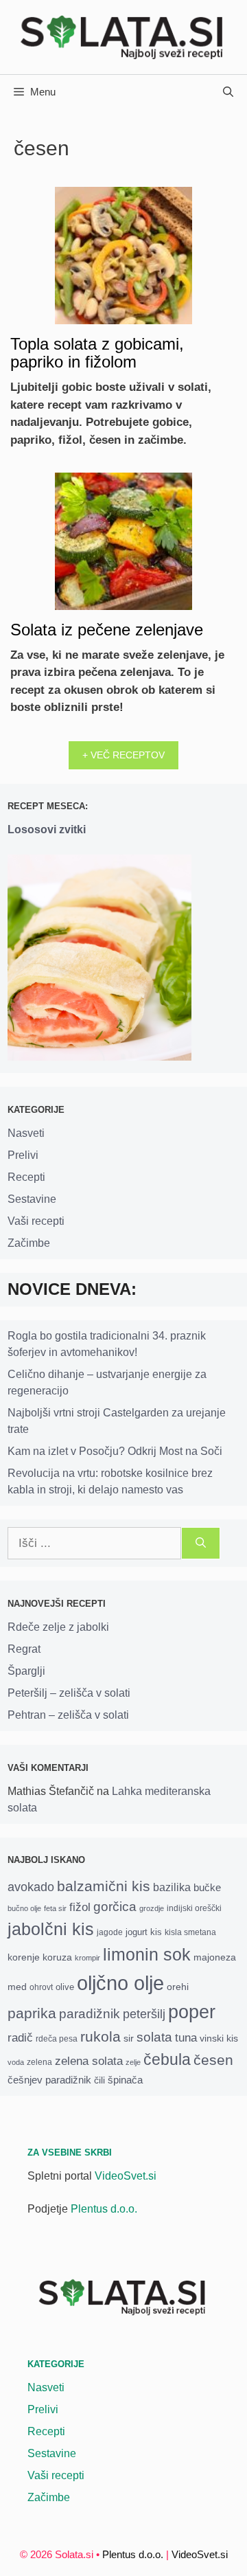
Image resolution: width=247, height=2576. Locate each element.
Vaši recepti (36, 1221)
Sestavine (32, 1199)
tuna (186, 2038)
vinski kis (219, 2038)
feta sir (55, 1908)
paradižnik (90, 2014)
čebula (167, 2059)
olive (65, 1987)
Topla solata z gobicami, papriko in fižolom (97, 353)
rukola (101, 2036)
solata (154, 2037)
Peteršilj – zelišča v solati (69, 1693)
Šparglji (26, 1671)
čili (99, 2080)
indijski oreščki (194, 1908)
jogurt (137, 1932)
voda (16, 2062)
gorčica (115, 1907)
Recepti (26, 1177)
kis (156, 1932)
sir (129, 2038)
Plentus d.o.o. (104, 2209)
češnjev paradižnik (49, 2080)
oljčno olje (120, 1983)
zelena (39, 2062)
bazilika (172, 1887)
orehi (178, 1987)
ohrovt (41, 1987)
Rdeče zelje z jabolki (58, 1627)
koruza (57, 1957)
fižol (80, 1907)
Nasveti (26, 1133)
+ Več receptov (123, 755)
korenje (24, 1957)
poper (192, 2012)
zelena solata (89, 2061)
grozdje (152, 1908)
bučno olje (24, 1908)
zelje (133, 2062)
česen (213, 2060)
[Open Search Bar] (228, 92)
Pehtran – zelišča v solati (68, 1715)
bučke (207, 1888)
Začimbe (29, 1243)
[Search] (201, 1544)
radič (20, 2038)
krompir (87, 1958)
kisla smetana (190, 1932)
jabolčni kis (51, 1929)
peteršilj (144, 2014)
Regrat (24, 1649)
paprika (32, 2013)
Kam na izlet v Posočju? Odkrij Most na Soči (115, 1451)
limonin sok (147, 1955)
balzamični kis (104, 1886)
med (17, 1987)
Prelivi (23, 1155)
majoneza (215, 1957)
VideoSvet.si (126, 2176)
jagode (110, 1932)
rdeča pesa (57, 2038)
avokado (31, 1887)
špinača (125, 2080)
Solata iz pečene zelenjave (107, 630)
